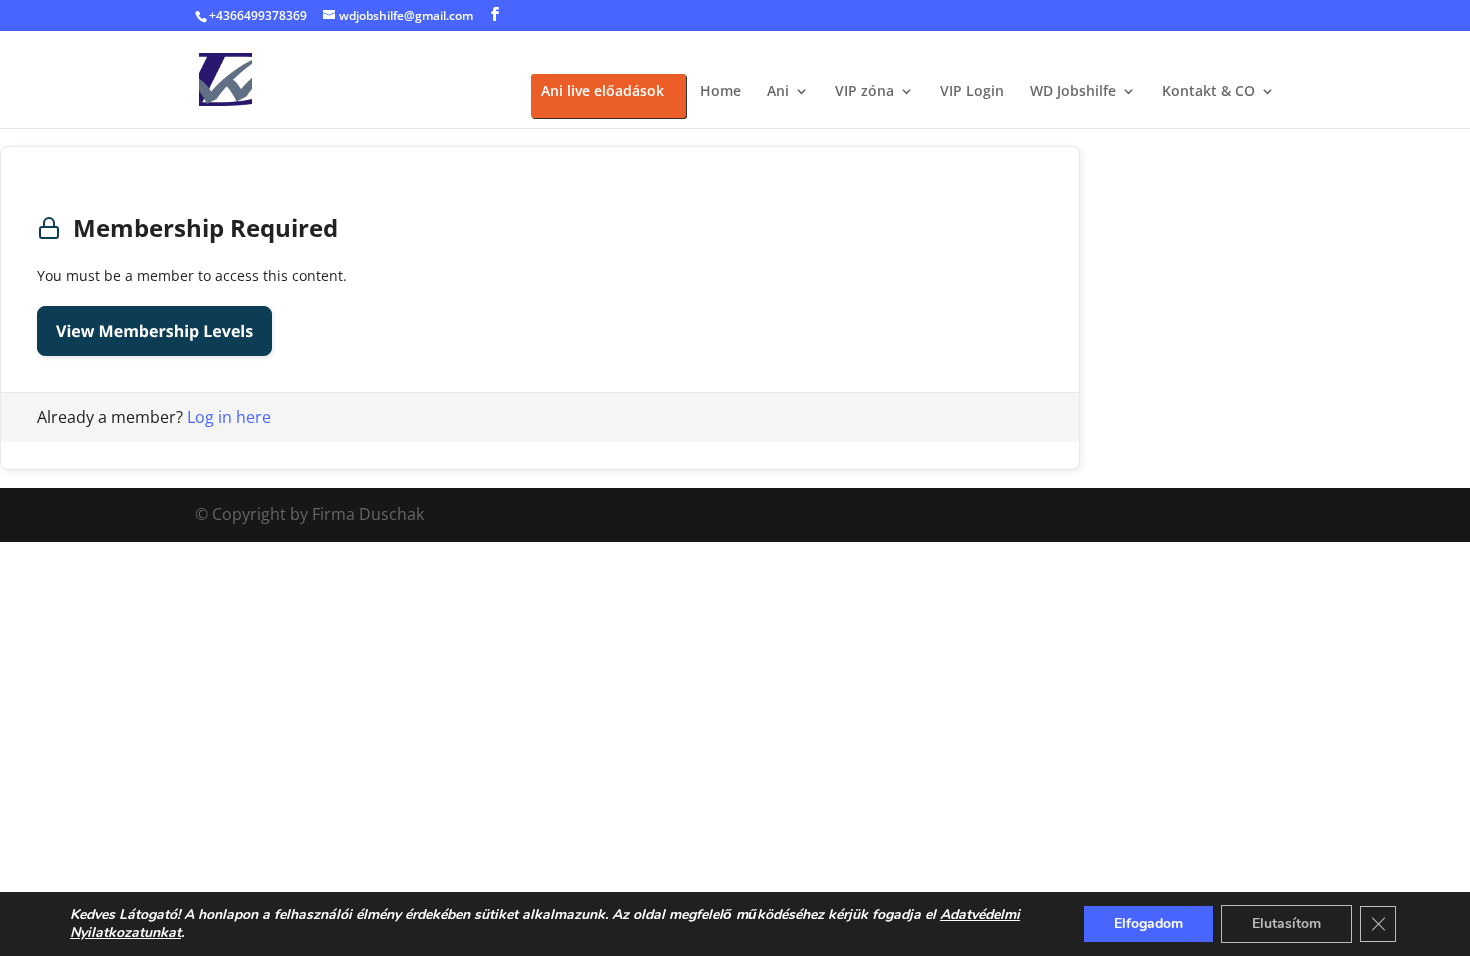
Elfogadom (1148, 923)
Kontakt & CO (1208, 92)
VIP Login (972, 92)
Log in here (229, 417)
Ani (778, 92)
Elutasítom (1286, 923)
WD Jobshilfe (1073, 92)
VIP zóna (864, 92)
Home (720, 92)
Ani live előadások (602, 92)
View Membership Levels (154, 331)
